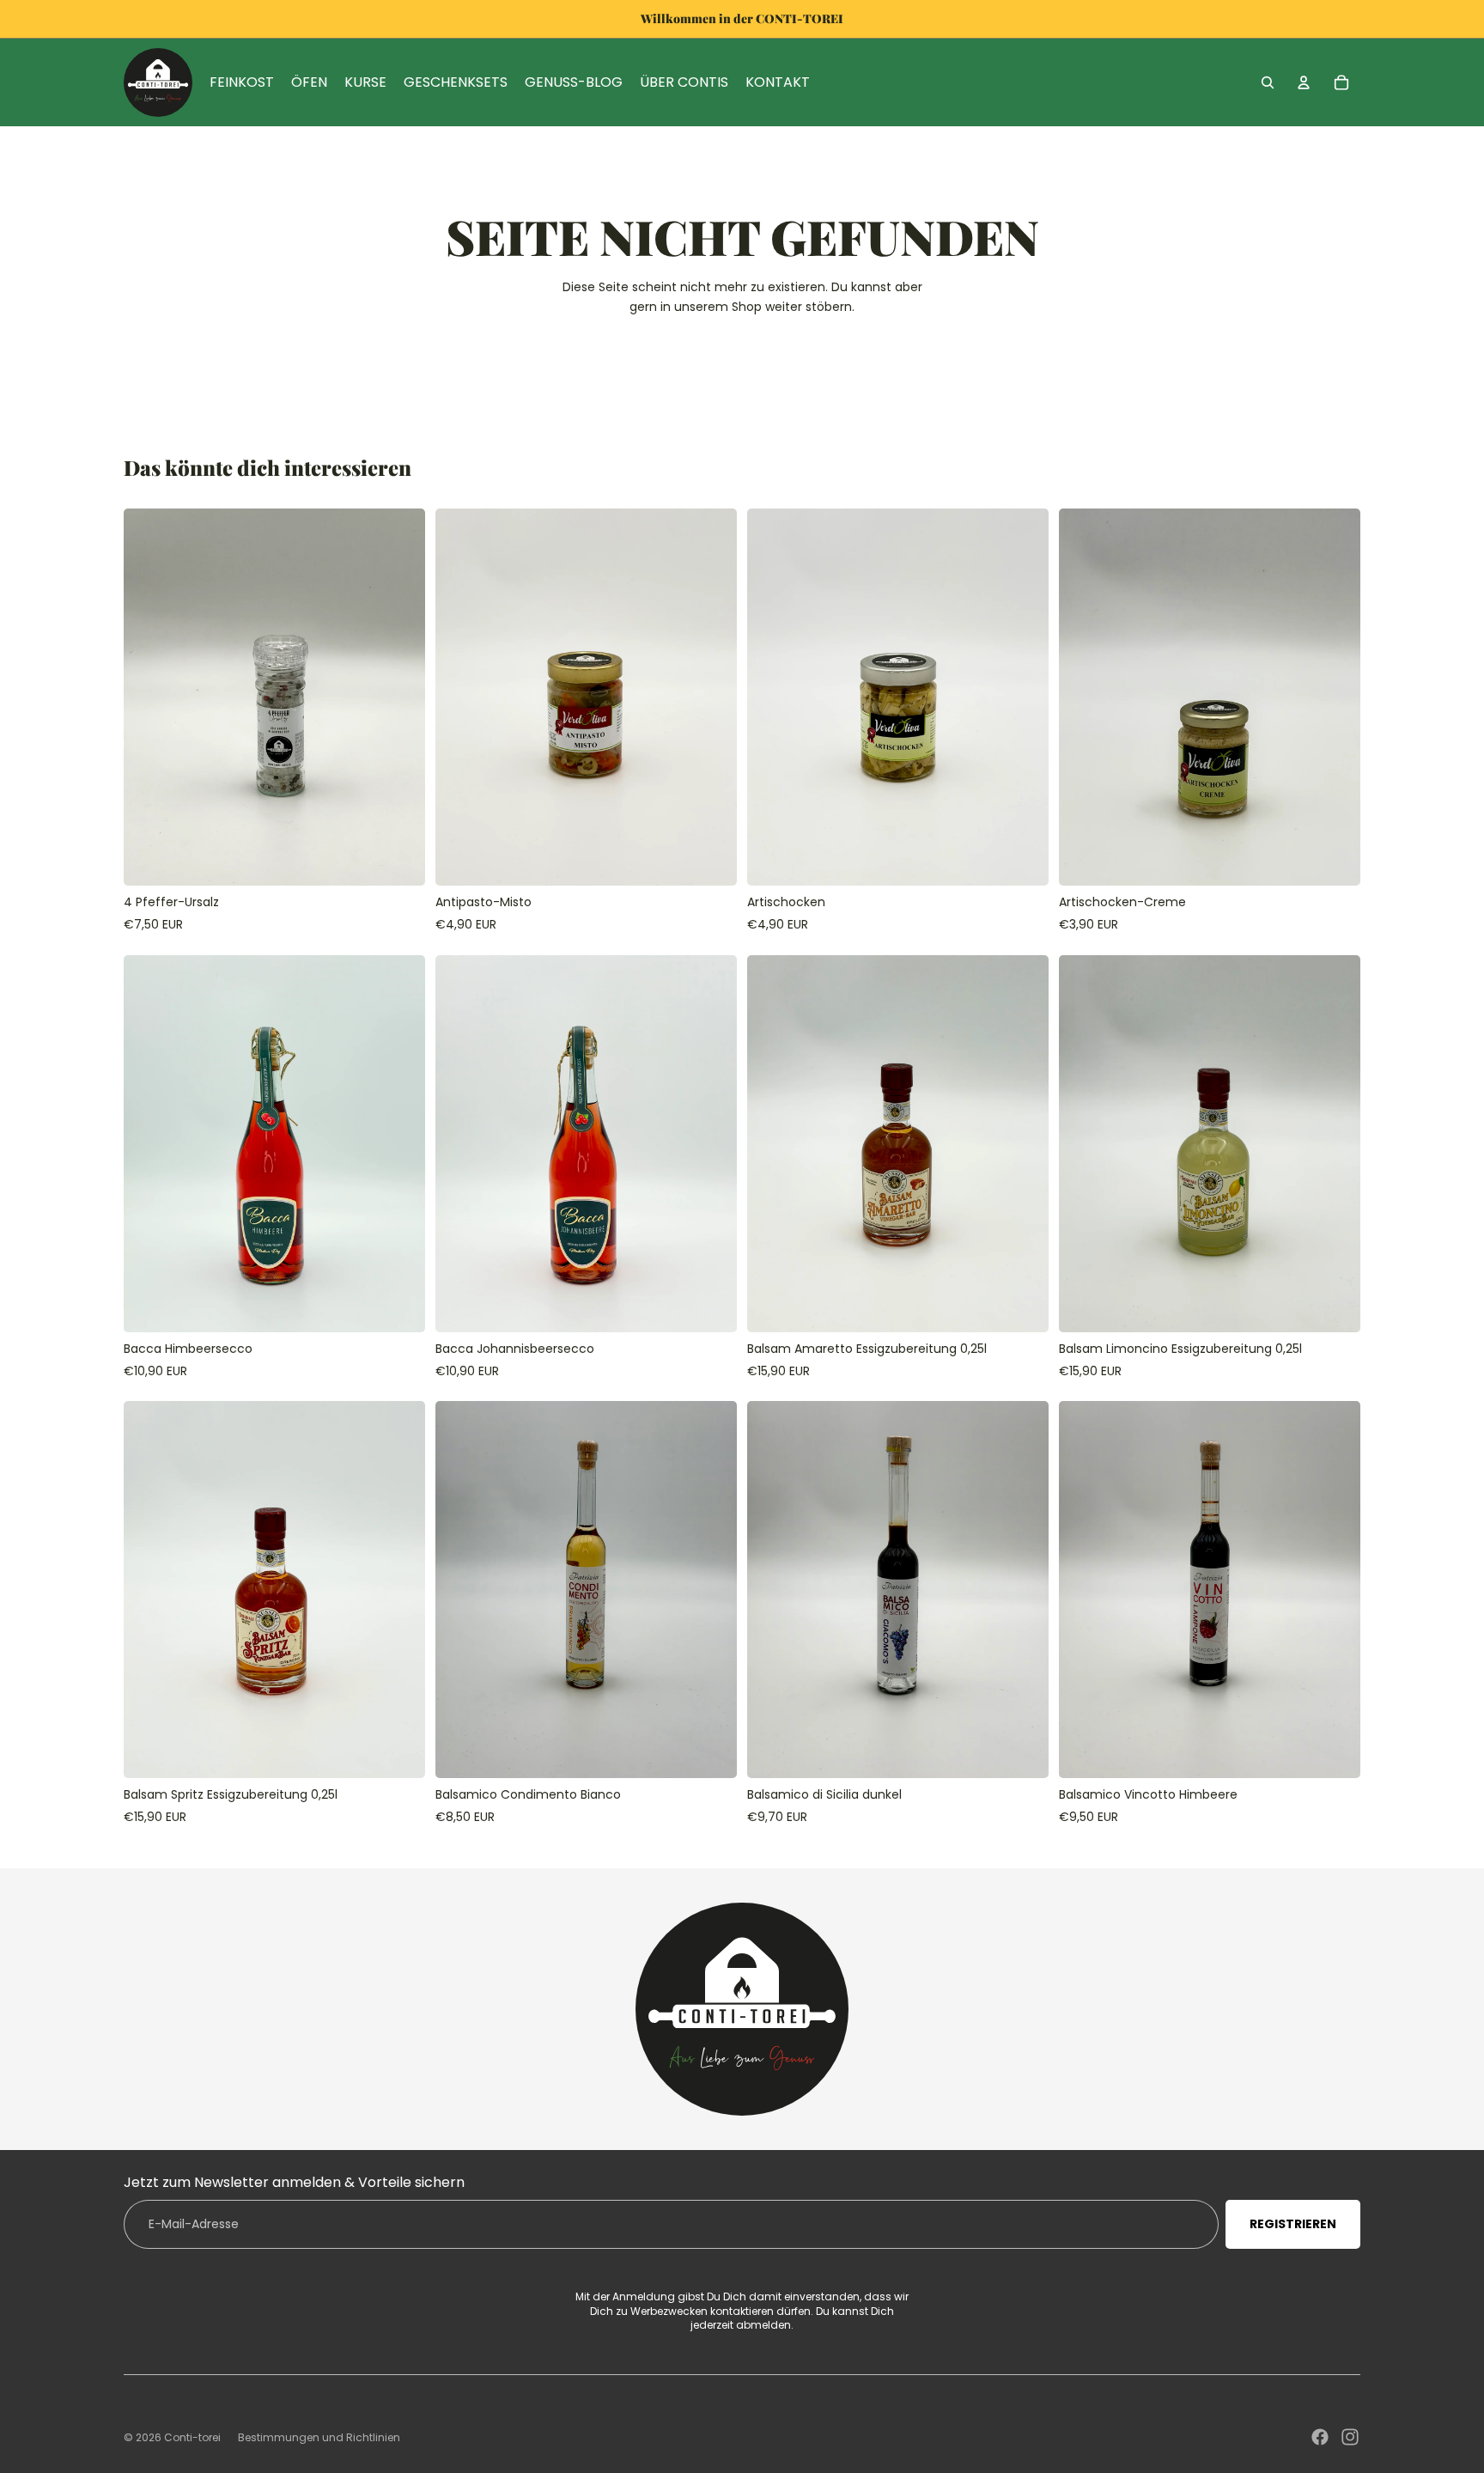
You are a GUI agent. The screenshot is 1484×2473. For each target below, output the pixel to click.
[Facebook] (1320, 2437)
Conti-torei (192, 2437)
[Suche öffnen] (1268, 82)
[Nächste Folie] (399, 697)
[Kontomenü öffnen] (1304, 82)
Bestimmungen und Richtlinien (319, 2437)
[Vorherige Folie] (149, 697)
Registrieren (1293, 2224)
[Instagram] (1350, 2437)
